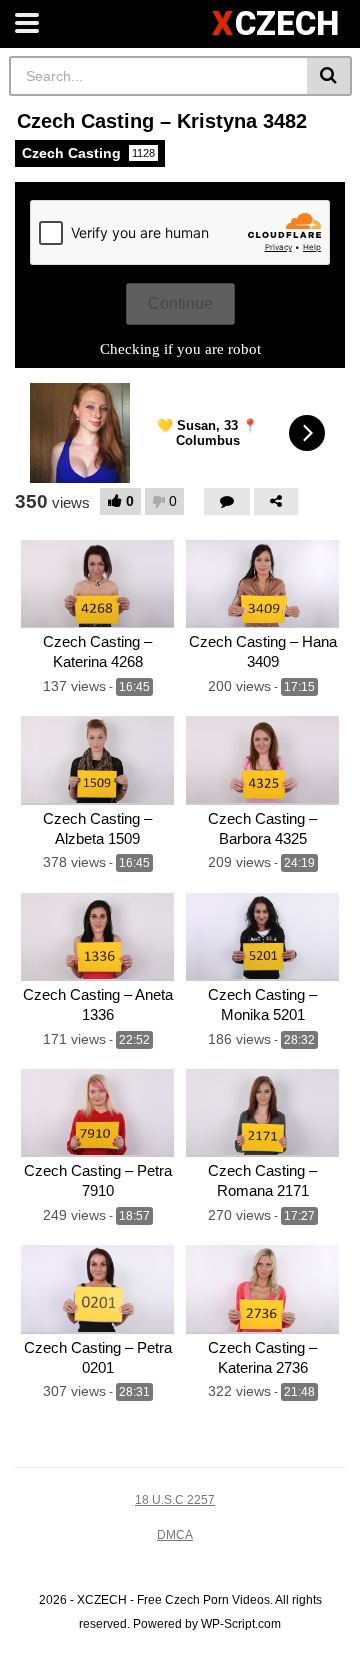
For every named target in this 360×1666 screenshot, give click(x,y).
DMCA (175, 1535)
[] (329, 76)
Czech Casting (88, 153)
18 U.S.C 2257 (175, 1500)
